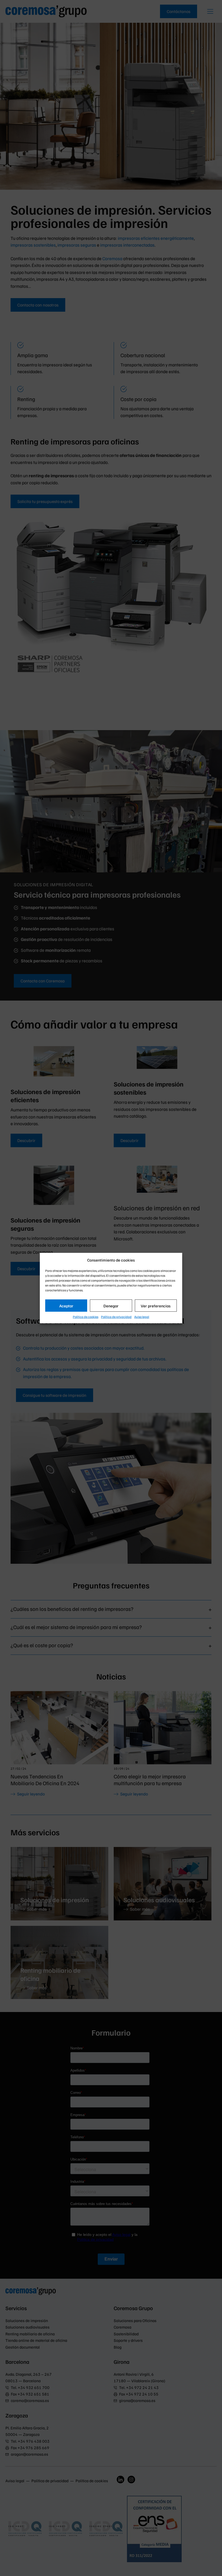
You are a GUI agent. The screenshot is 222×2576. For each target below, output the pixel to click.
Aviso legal (142, 1317)
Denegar (111, 1305)
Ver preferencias (156, 1305)
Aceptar (66, 1305)
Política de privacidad (116, 1317)
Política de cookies (86, 1317)
